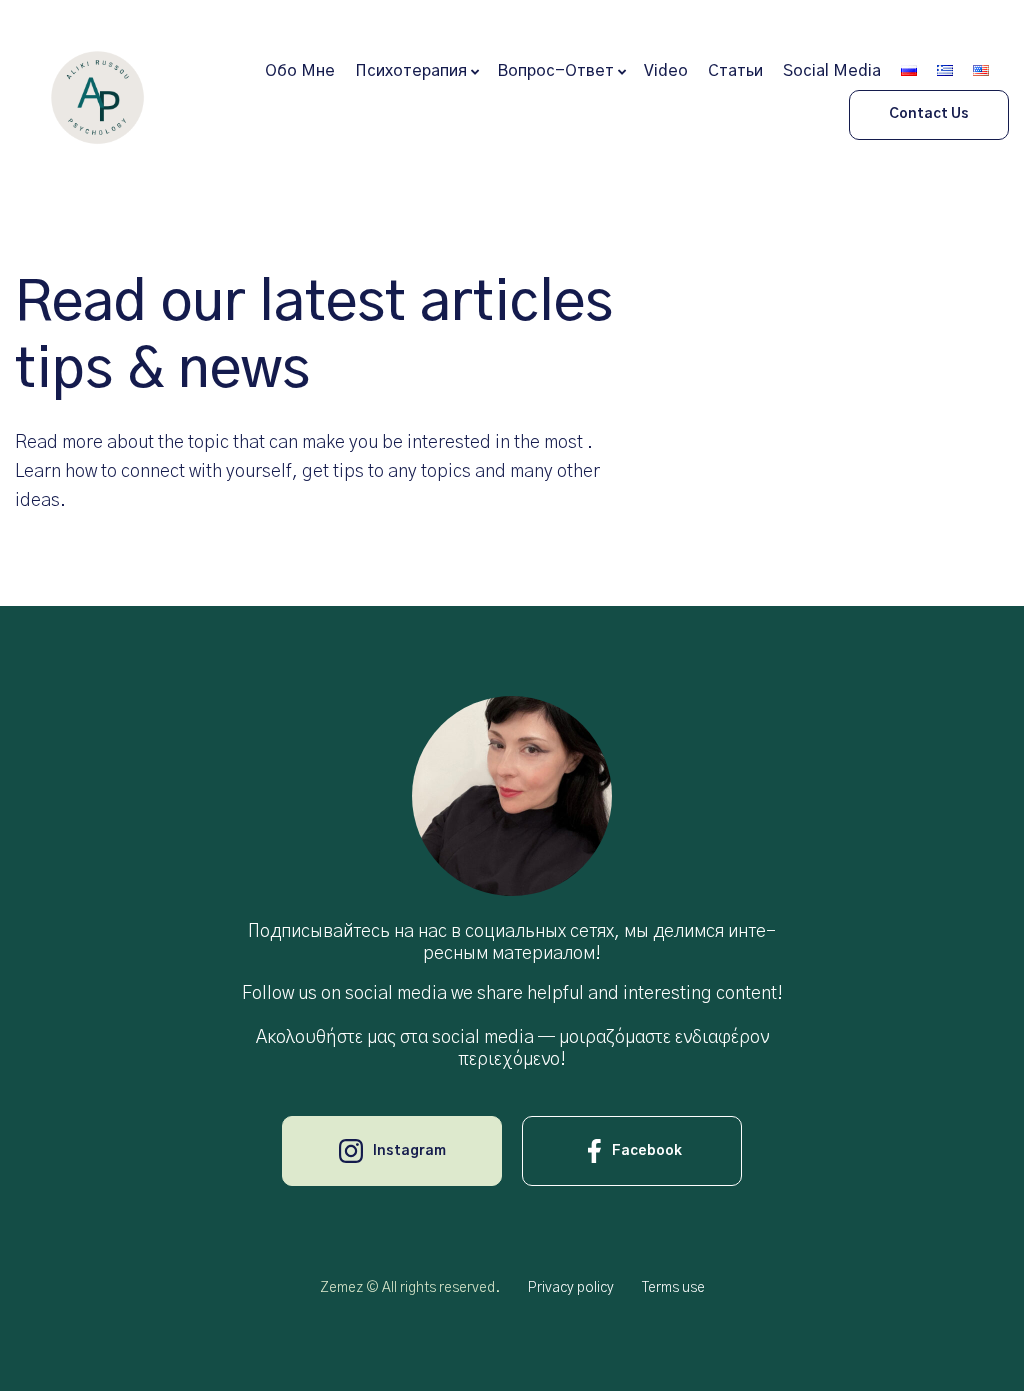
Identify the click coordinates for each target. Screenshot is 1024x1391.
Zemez (341, 1288)
